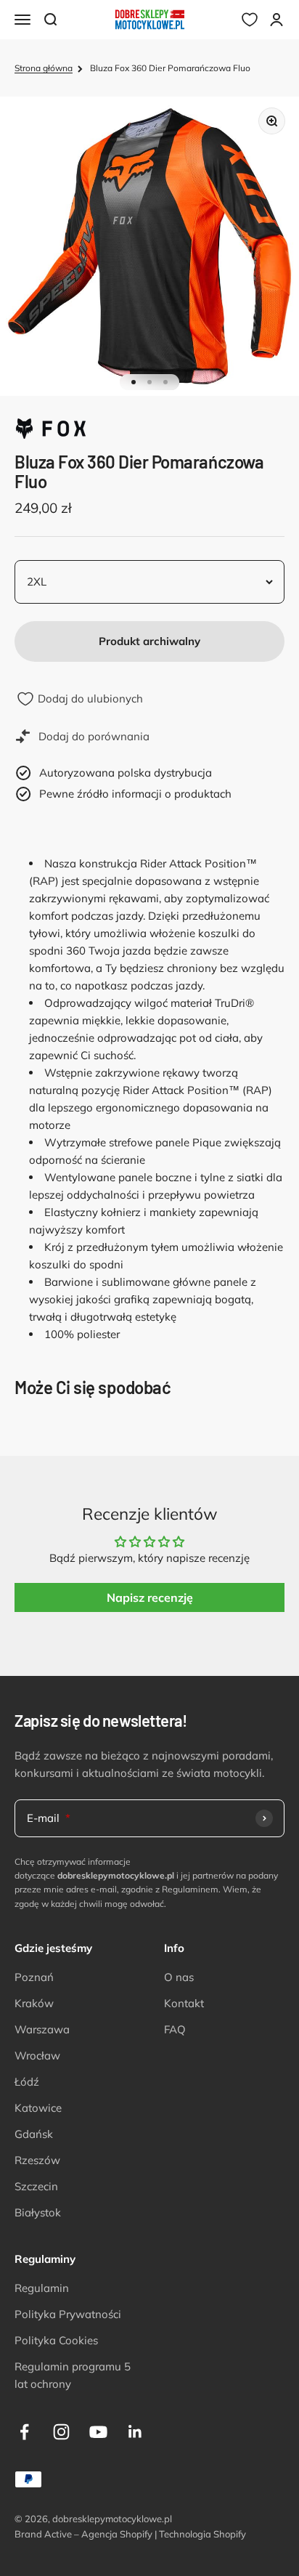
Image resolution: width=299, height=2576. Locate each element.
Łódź (27, 2082)
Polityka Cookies (56, 2340)
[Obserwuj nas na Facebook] (24, 2432)
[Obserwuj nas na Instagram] (61, 2432)
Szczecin (36, 2186)
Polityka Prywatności (68, 2314)
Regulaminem (190, 1889)
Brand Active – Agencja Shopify (83, 2534)
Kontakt (184, 2003)
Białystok (38, 2212)
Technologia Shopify (202, 2534)
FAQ (175, 2029)
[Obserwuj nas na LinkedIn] (135, 2432)
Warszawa (42, 2029)
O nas (179, 1977)
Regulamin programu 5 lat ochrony (73, 2375)
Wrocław (37, 2055)
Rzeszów (37, 2160)
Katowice (38, 2108)
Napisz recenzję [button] (150, 1597)
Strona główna (44, 68)
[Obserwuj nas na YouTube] (98, 2432)
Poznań (34, 1977)
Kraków (34, 2003)
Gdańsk (34, 2134)
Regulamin (42, 2288)
